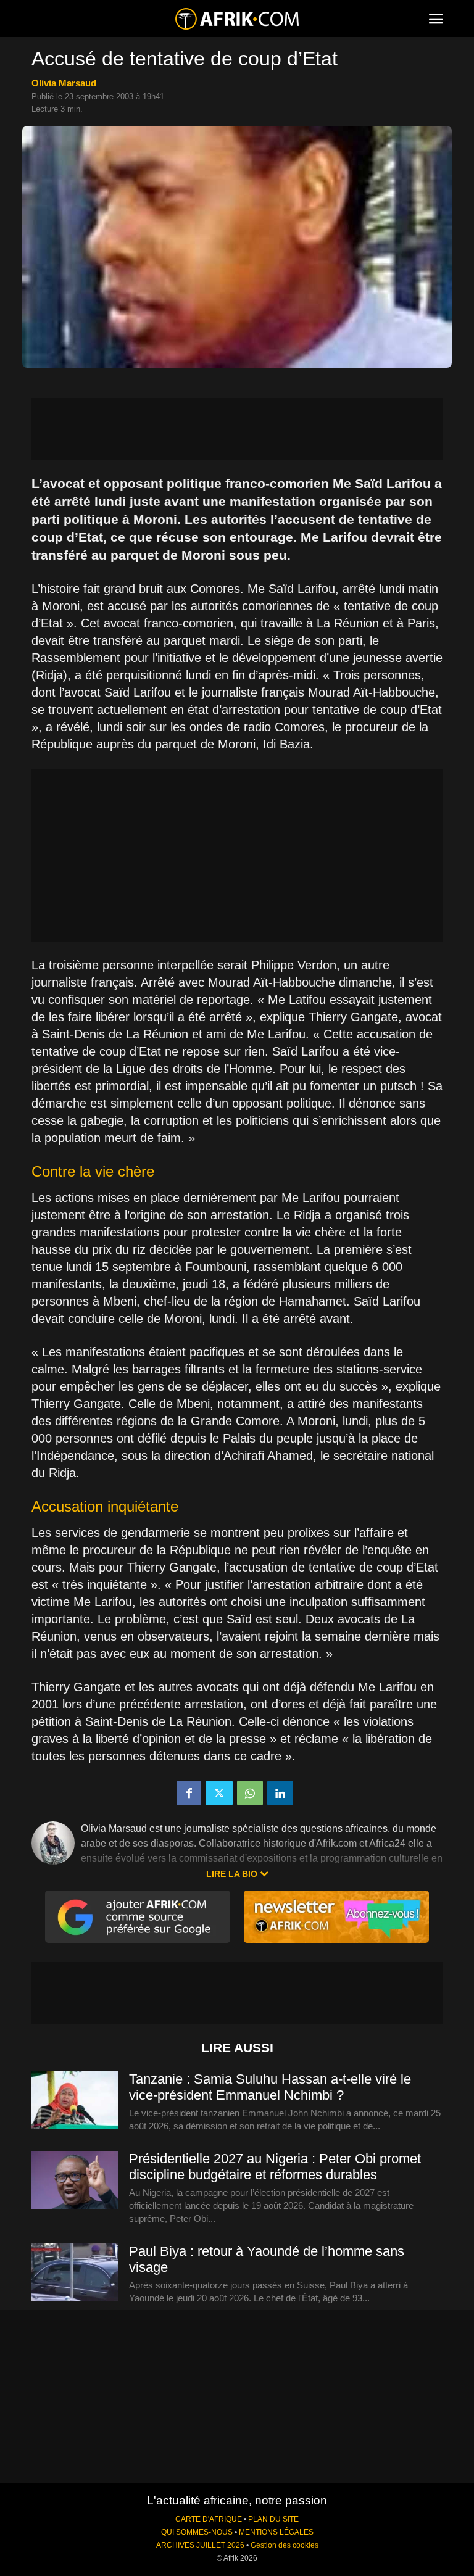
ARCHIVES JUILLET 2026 (200, 2545)
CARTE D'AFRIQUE (209, 2519)
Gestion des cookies (285, 2545)
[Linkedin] (280, 1793)
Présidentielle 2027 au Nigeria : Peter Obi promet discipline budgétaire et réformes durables (275, 2167)
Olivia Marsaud (64, 83)
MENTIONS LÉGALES (276, 2532)
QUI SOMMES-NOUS (197, 2532)
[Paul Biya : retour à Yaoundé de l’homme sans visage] (75, 2273)
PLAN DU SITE (273, 2519)
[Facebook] (189, 1793)
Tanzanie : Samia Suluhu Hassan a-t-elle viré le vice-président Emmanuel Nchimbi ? (270, 2087)
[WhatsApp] (250, 1793)
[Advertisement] (237, 429)
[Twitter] (219, 1793)
